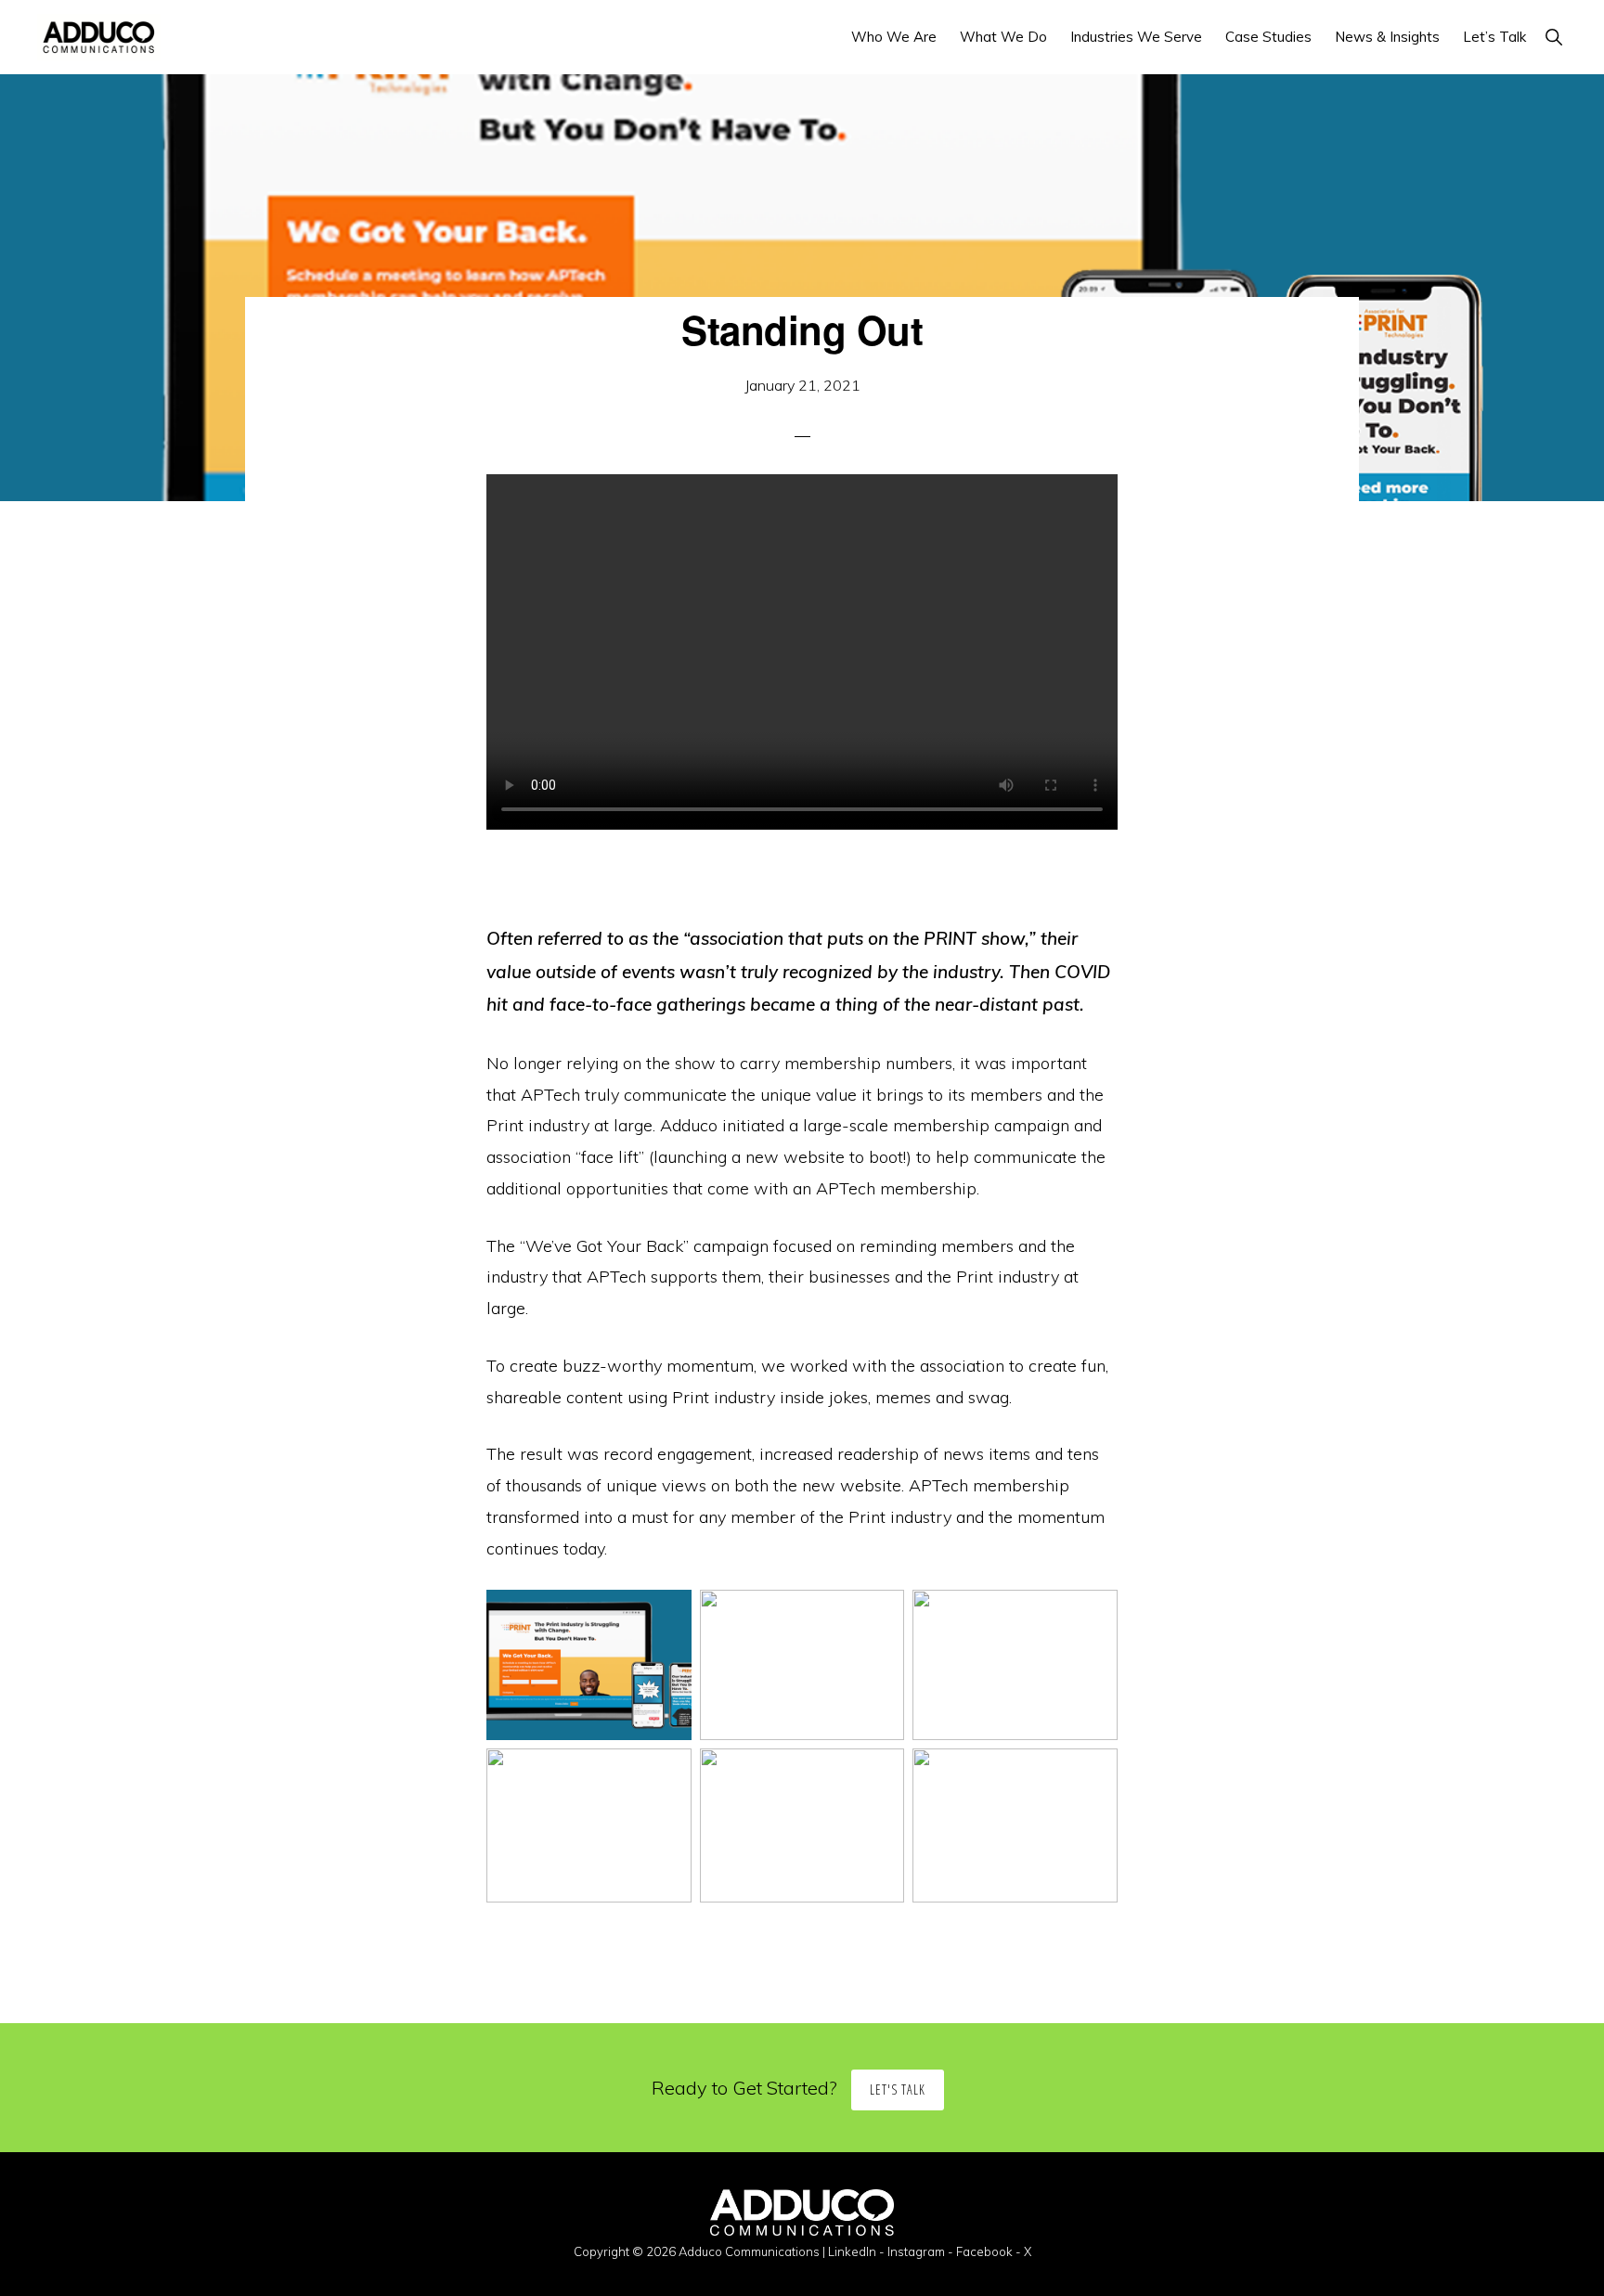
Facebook (984, 2251)
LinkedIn (852, 2251)
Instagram (916, 2251)
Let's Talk (898, 2090)
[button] (1553, 37)
